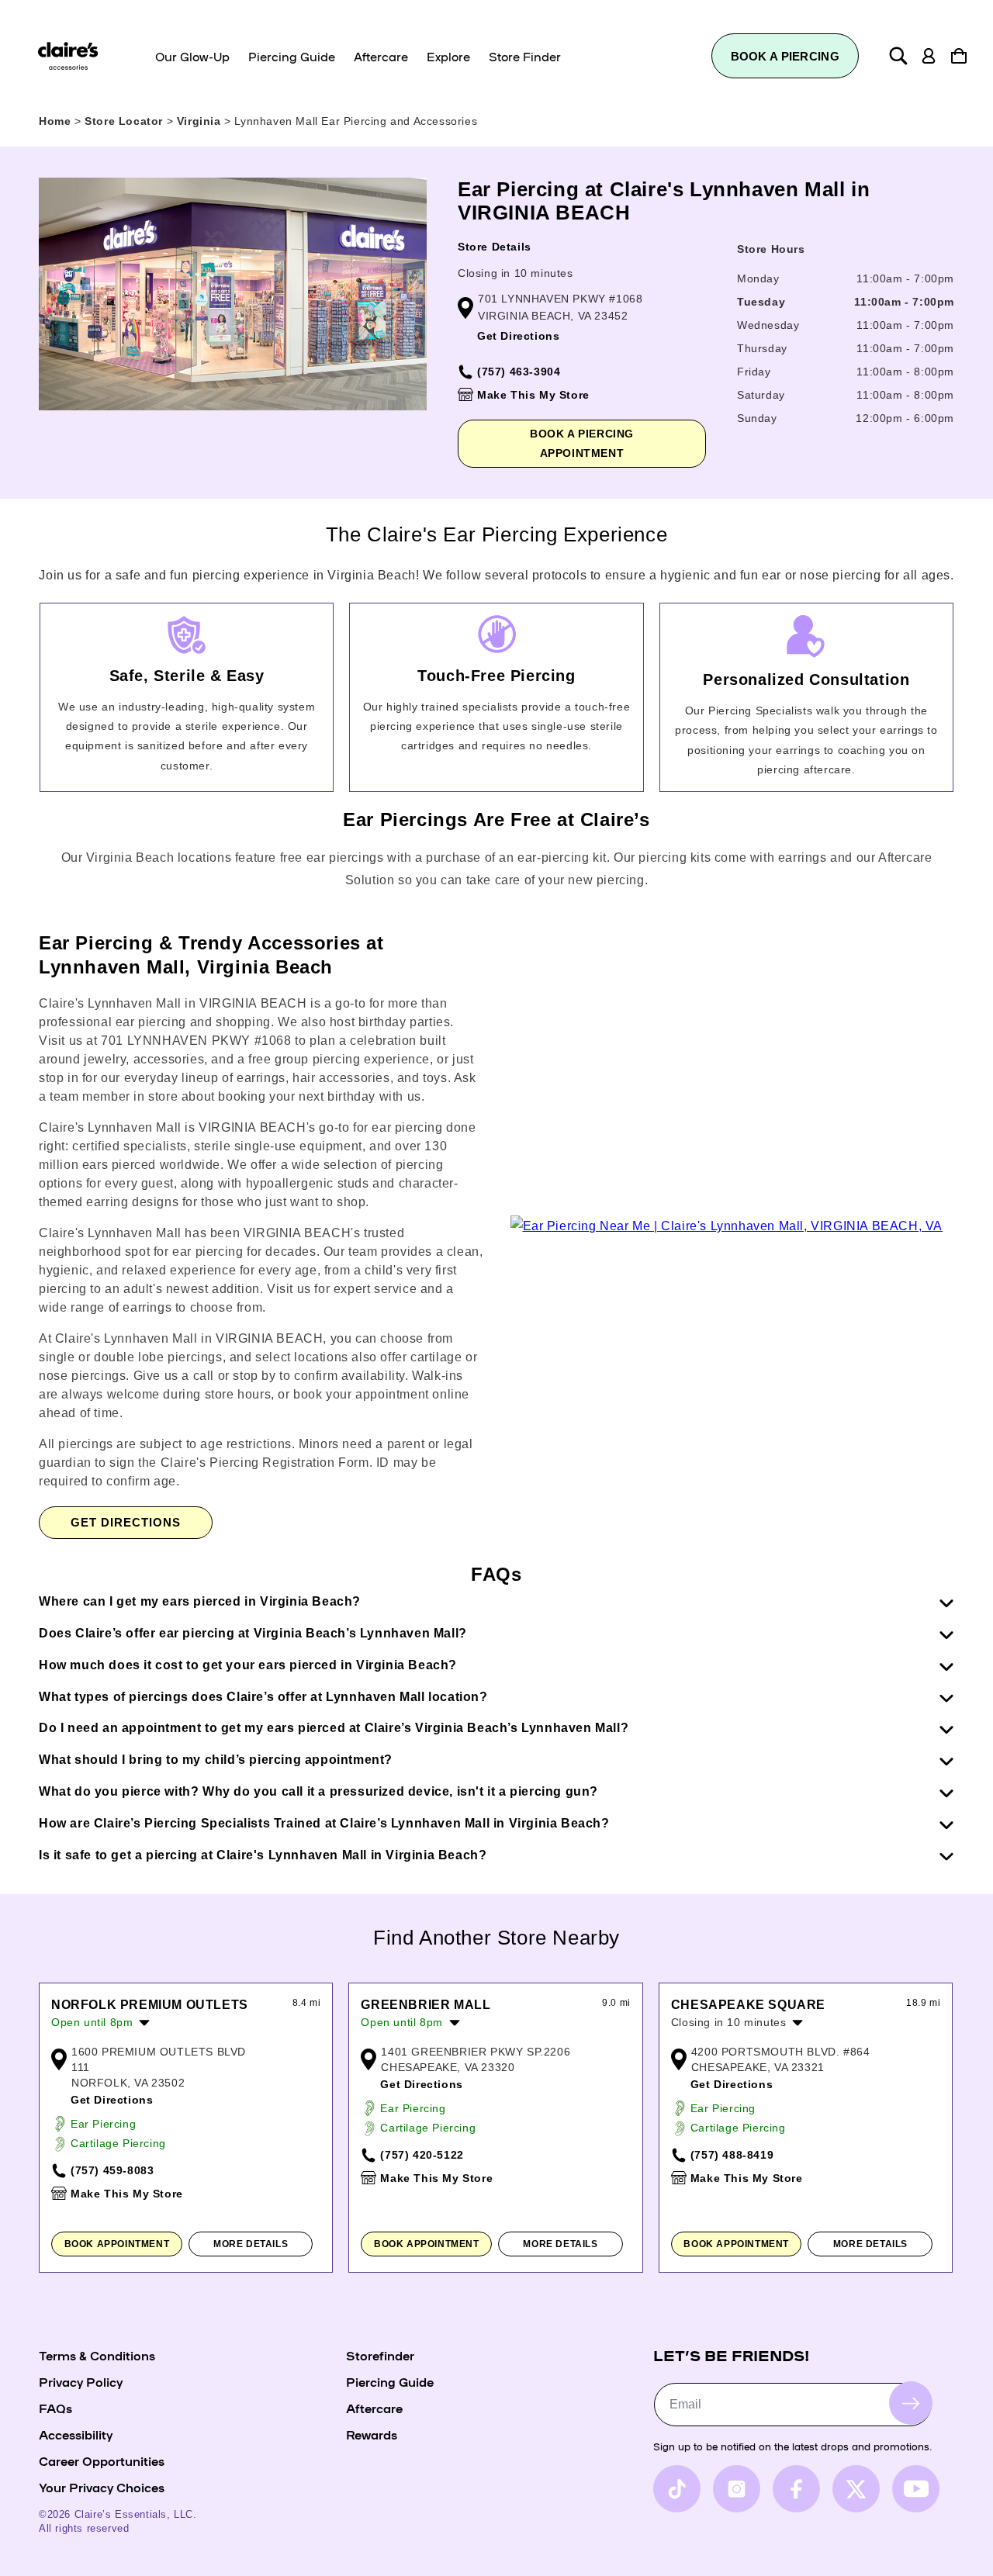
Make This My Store (533, 395)
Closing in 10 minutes (516, 273)
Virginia (201, 121)
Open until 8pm (92, 2022)
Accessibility (76, 2434)
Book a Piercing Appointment (582, 443)
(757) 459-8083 (112, 2170)
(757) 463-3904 (519, 372)
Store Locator (125, 121)
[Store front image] (233, 294)
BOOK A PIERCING (785, 56)
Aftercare (374, 2408)
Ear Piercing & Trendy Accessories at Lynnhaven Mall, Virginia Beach (211, 955)
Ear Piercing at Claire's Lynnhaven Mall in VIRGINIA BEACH (664, 201)
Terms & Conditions (97, 2355)
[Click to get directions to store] (727, 1226)
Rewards (372, 2434)
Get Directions (518, 336)
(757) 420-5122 (422, 2155)
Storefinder (380, 2355)
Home (55, 121)
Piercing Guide (390, 2381)
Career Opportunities (102, 2460)
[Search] (898, 56)
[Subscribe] (911, 2403)
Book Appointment (117, 2244)
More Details (251, 2244)
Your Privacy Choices (102, 2487)
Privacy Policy (81, 2381)
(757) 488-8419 (732, 2155)
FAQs (55, 2408)
